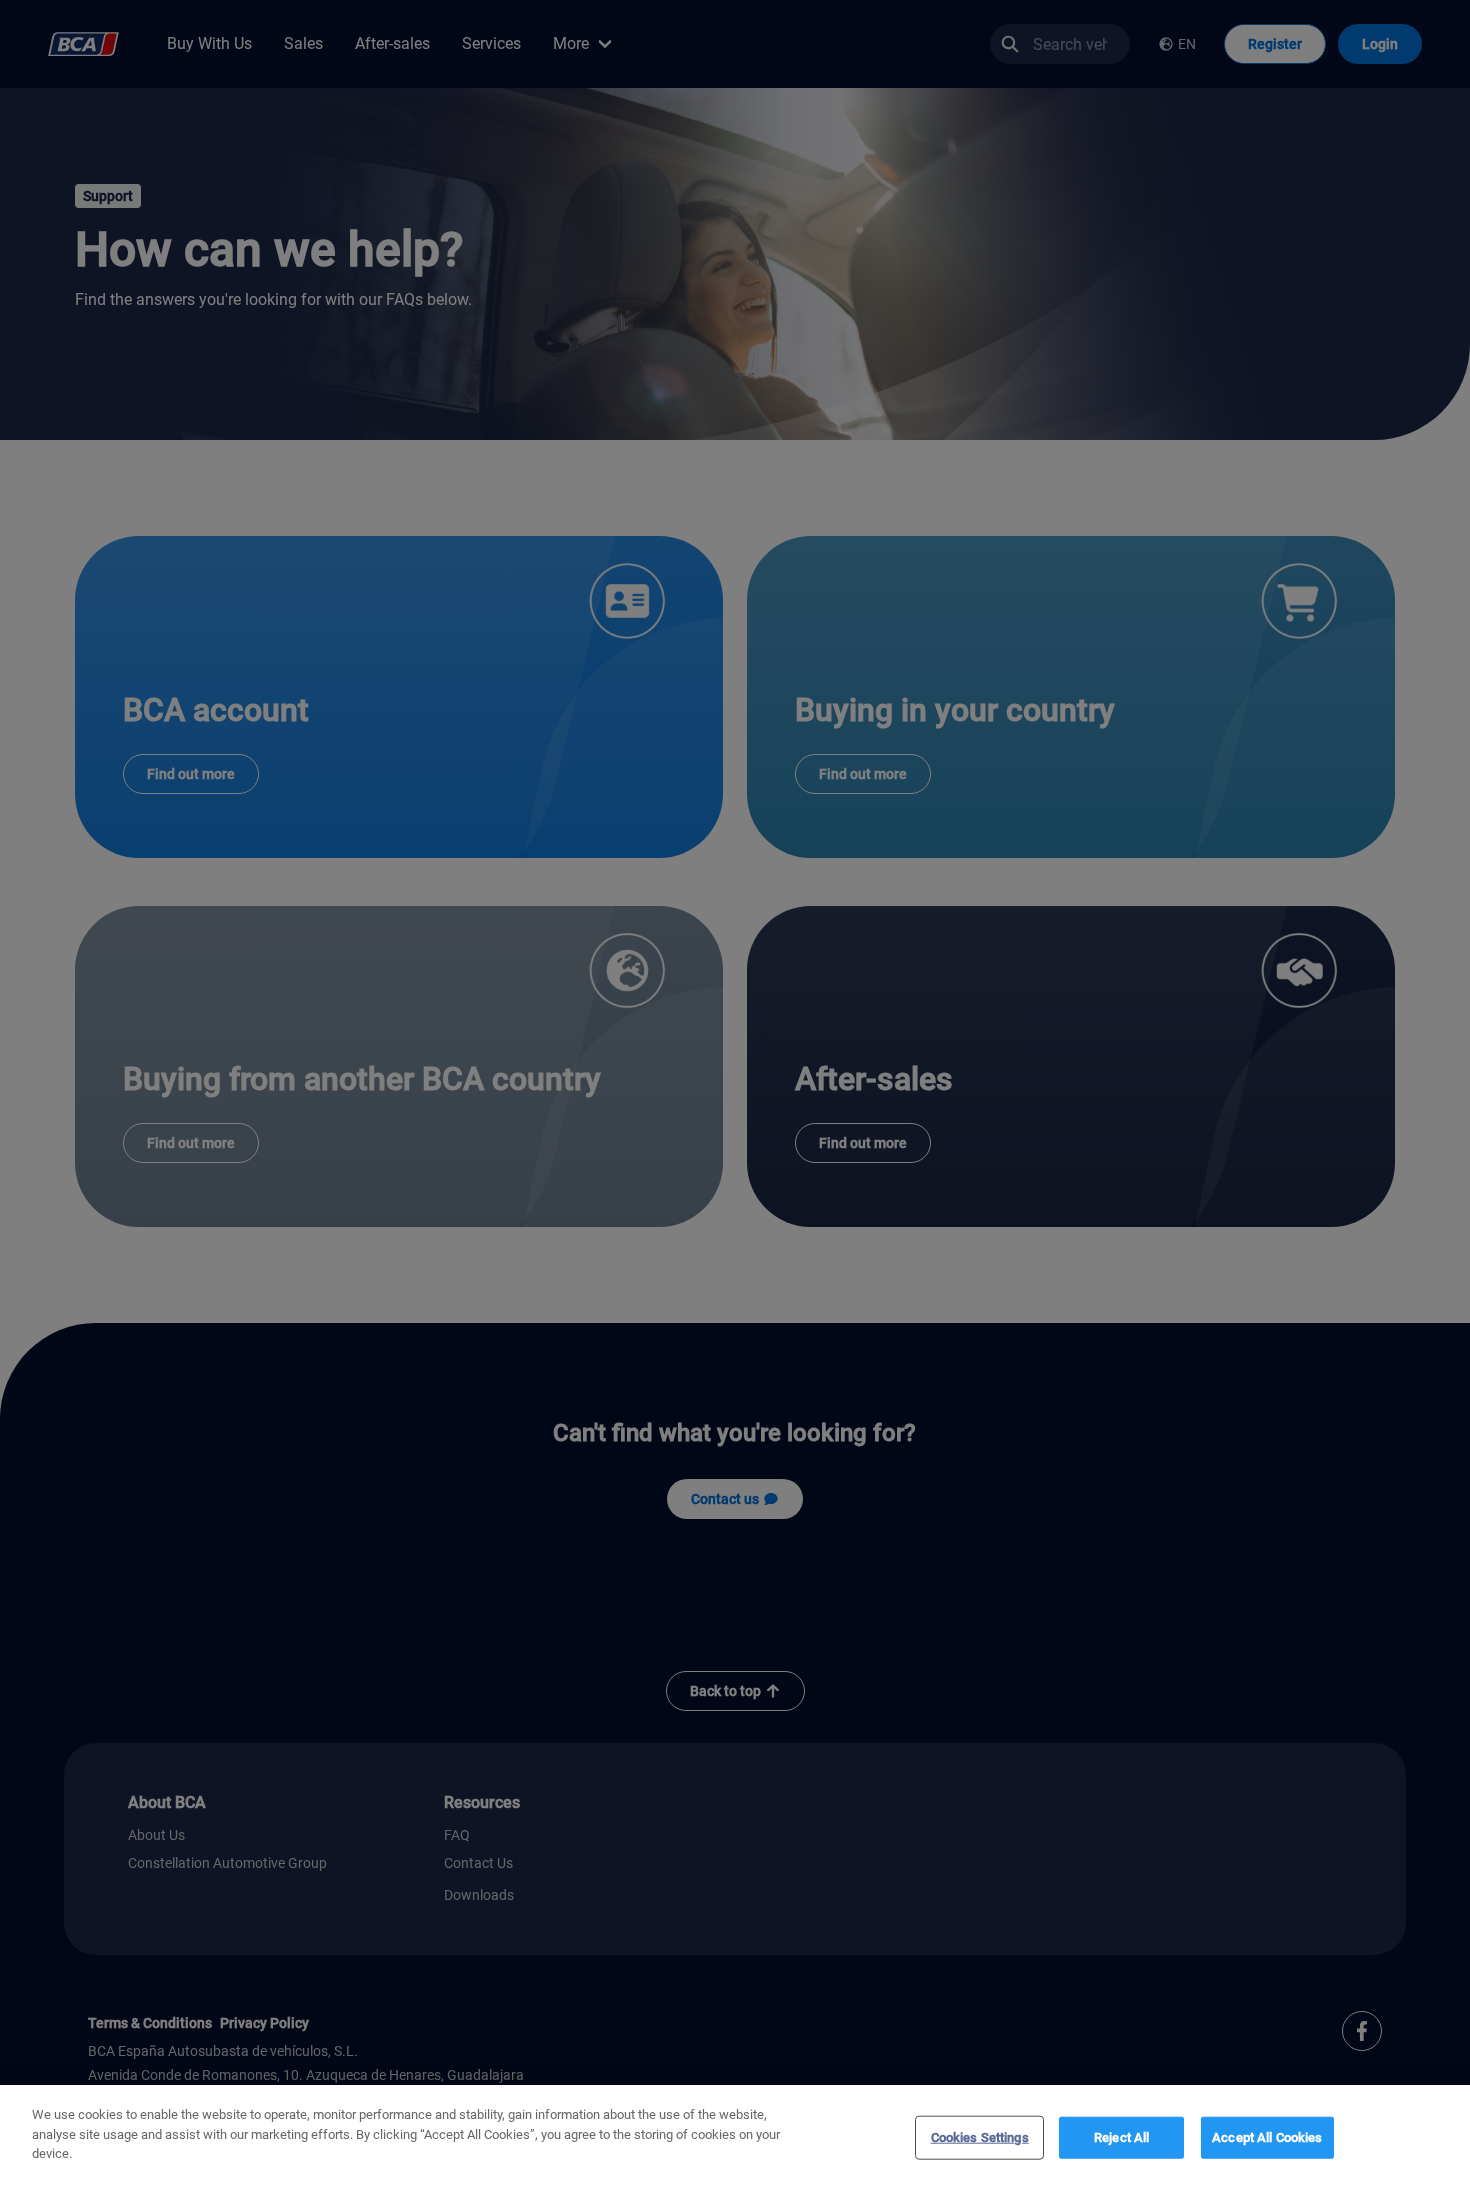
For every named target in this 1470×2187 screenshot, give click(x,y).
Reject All (1121, 2137)
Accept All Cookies (1267, 2137)
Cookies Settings (980, 2137)
